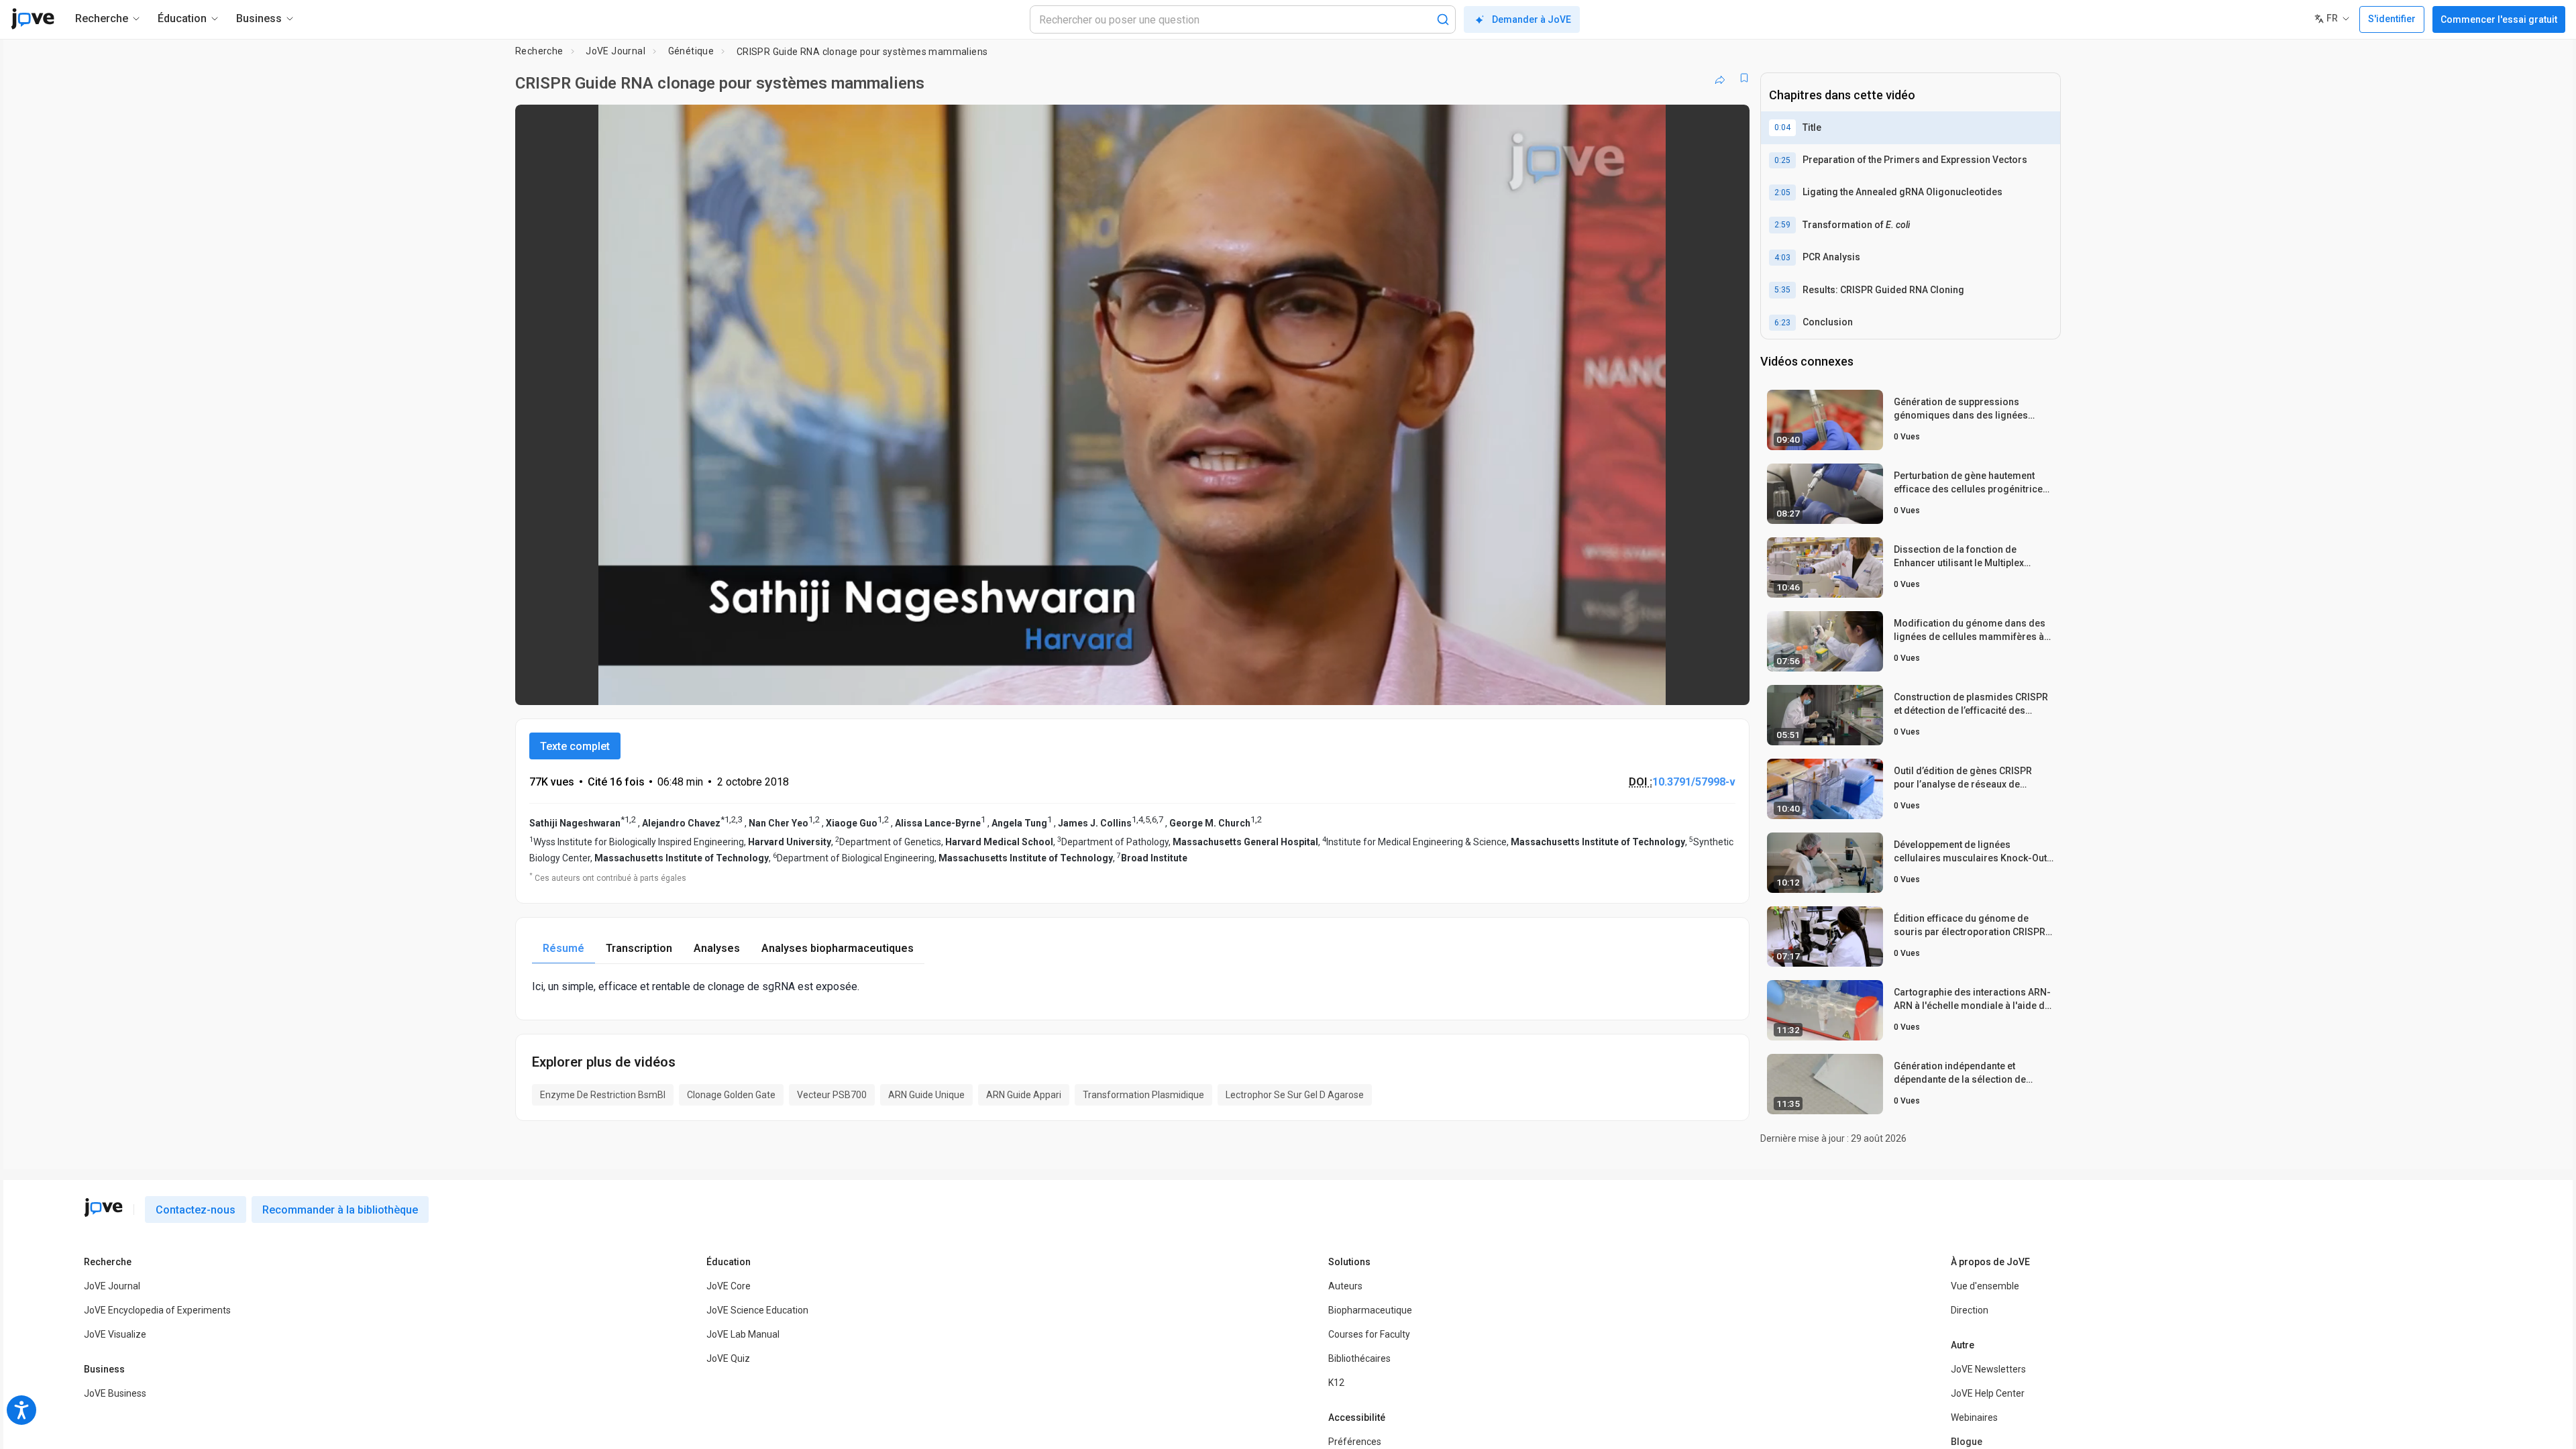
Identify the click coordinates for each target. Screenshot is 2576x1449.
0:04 (1782, 127)
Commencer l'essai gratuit (2499, 19)
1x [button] (1670, 686)
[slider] (1059, 686)
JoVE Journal (615, 51)
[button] (1728, 123)
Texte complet (575, 746)
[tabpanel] (1132, 986)
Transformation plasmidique (1143, 1095)
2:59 (1782, 225)
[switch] (1593, 686)
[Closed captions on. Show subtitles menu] (1698, 686)
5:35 (1782, 290)
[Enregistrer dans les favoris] (1744, 78)
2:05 (1782, 193)
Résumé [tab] (563, 948)
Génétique (691, 51)
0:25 (1782, 160)
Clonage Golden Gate (731, 1095)
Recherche (539, 51)
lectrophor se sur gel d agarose (1295, 1095)
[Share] (1720, 78)
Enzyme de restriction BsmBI (603, 1095)
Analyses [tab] (717, 948)
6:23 (1782, 323)
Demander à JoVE (1532, 19)
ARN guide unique (926, 1095)
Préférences (1355, 1442)
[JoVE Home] (33, 19)
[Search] (1443, 19)
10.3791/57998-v (1694, 782)
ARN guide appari (1024, 1095)
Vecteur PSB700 (832, 1095)
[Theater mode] (1728, 686)
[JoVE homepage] (103, 1207)
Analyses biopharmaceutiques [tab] (838, 948)
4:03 (1782, 258)
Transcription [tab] (639, 948)
